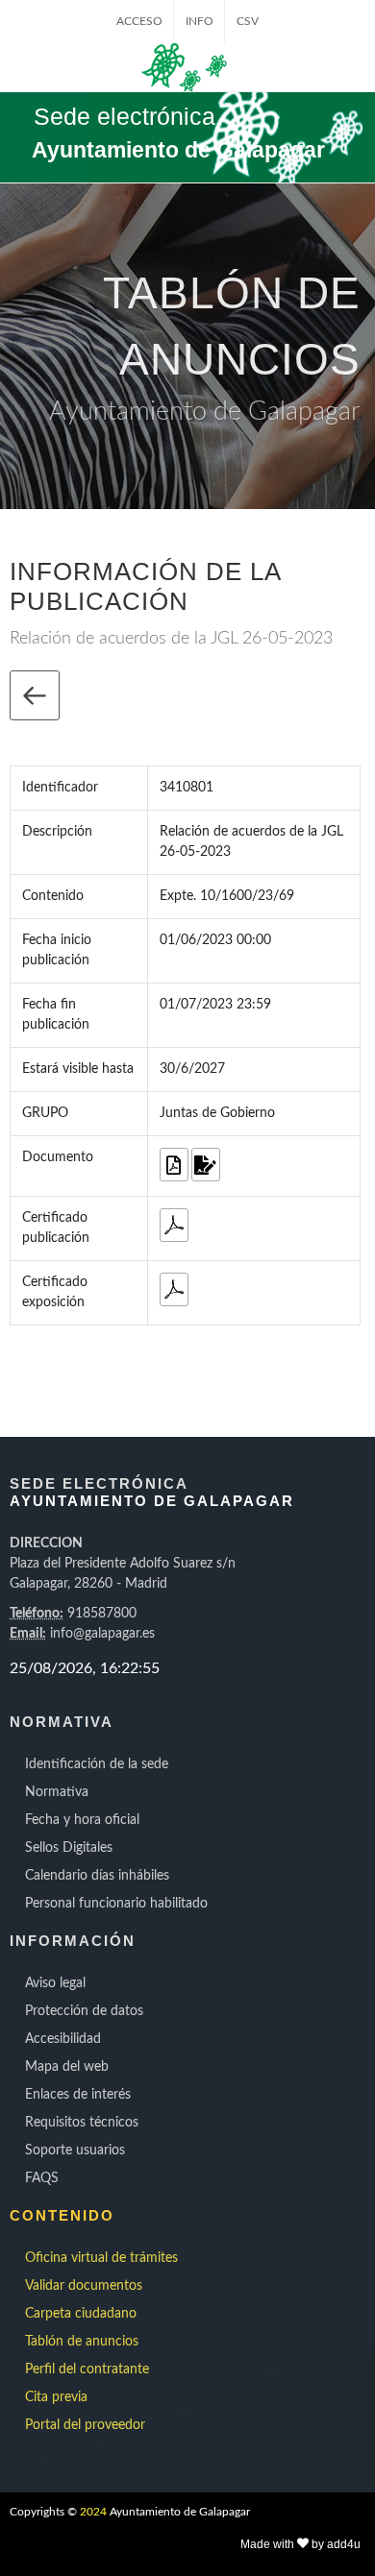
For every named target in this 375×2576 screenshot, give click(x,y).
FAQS (42, 2178)
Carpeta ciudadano (81, 2314)
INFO (200, 21)
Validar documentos (84, 2286)
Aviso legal (55, 1983)
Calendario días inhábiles (97, 1876)
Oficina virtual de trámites (101, 2258)
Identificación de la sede (97, 1764)
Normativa (57, 1792)
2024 (93, 2512)
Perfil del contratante (87, 2369)
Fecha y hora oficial (82, 1820)
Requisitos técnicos (82, 2123)
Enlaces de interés (78, 2095)
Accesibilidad (63, 2039)
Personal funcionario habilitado (116, 1904)
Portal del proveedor (85, 2425)
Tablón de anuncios (82, 2342)
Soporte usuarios (75, 2151)
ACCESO (139, 21)
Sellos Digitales (69, 1848)
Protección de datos (84, 2011)
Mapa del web (67, 2067)
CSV (248, 21)
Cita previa (56, 2397)
